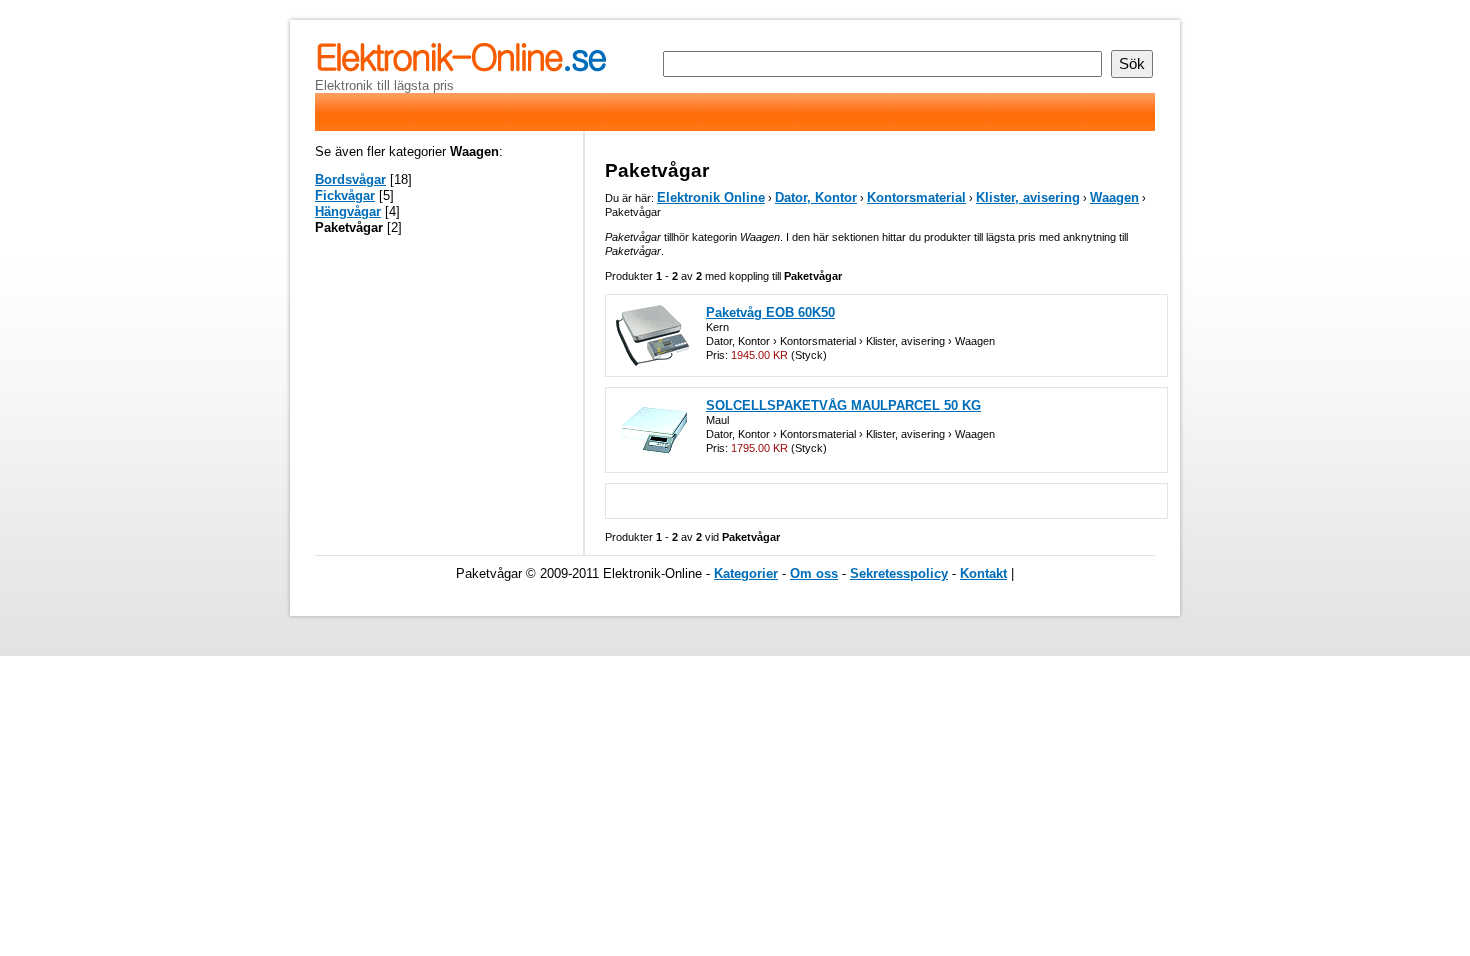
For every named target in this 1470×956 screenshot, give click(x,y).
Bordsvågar (350, 179)
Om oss (814, 573)
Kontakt (983, 573)
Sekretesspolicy (899, 573)
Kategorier (746, 573)
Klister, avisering (1028, 197)
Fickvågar (345, 195)
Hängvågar (348, 211)
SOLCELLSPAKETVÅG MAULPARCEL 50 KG (843, 405)
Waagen (1114, 197)
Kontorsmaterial (916, 197)
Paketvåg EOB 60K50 (770, 312)
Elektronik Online (711, 197)
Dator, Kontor (816, 197)
